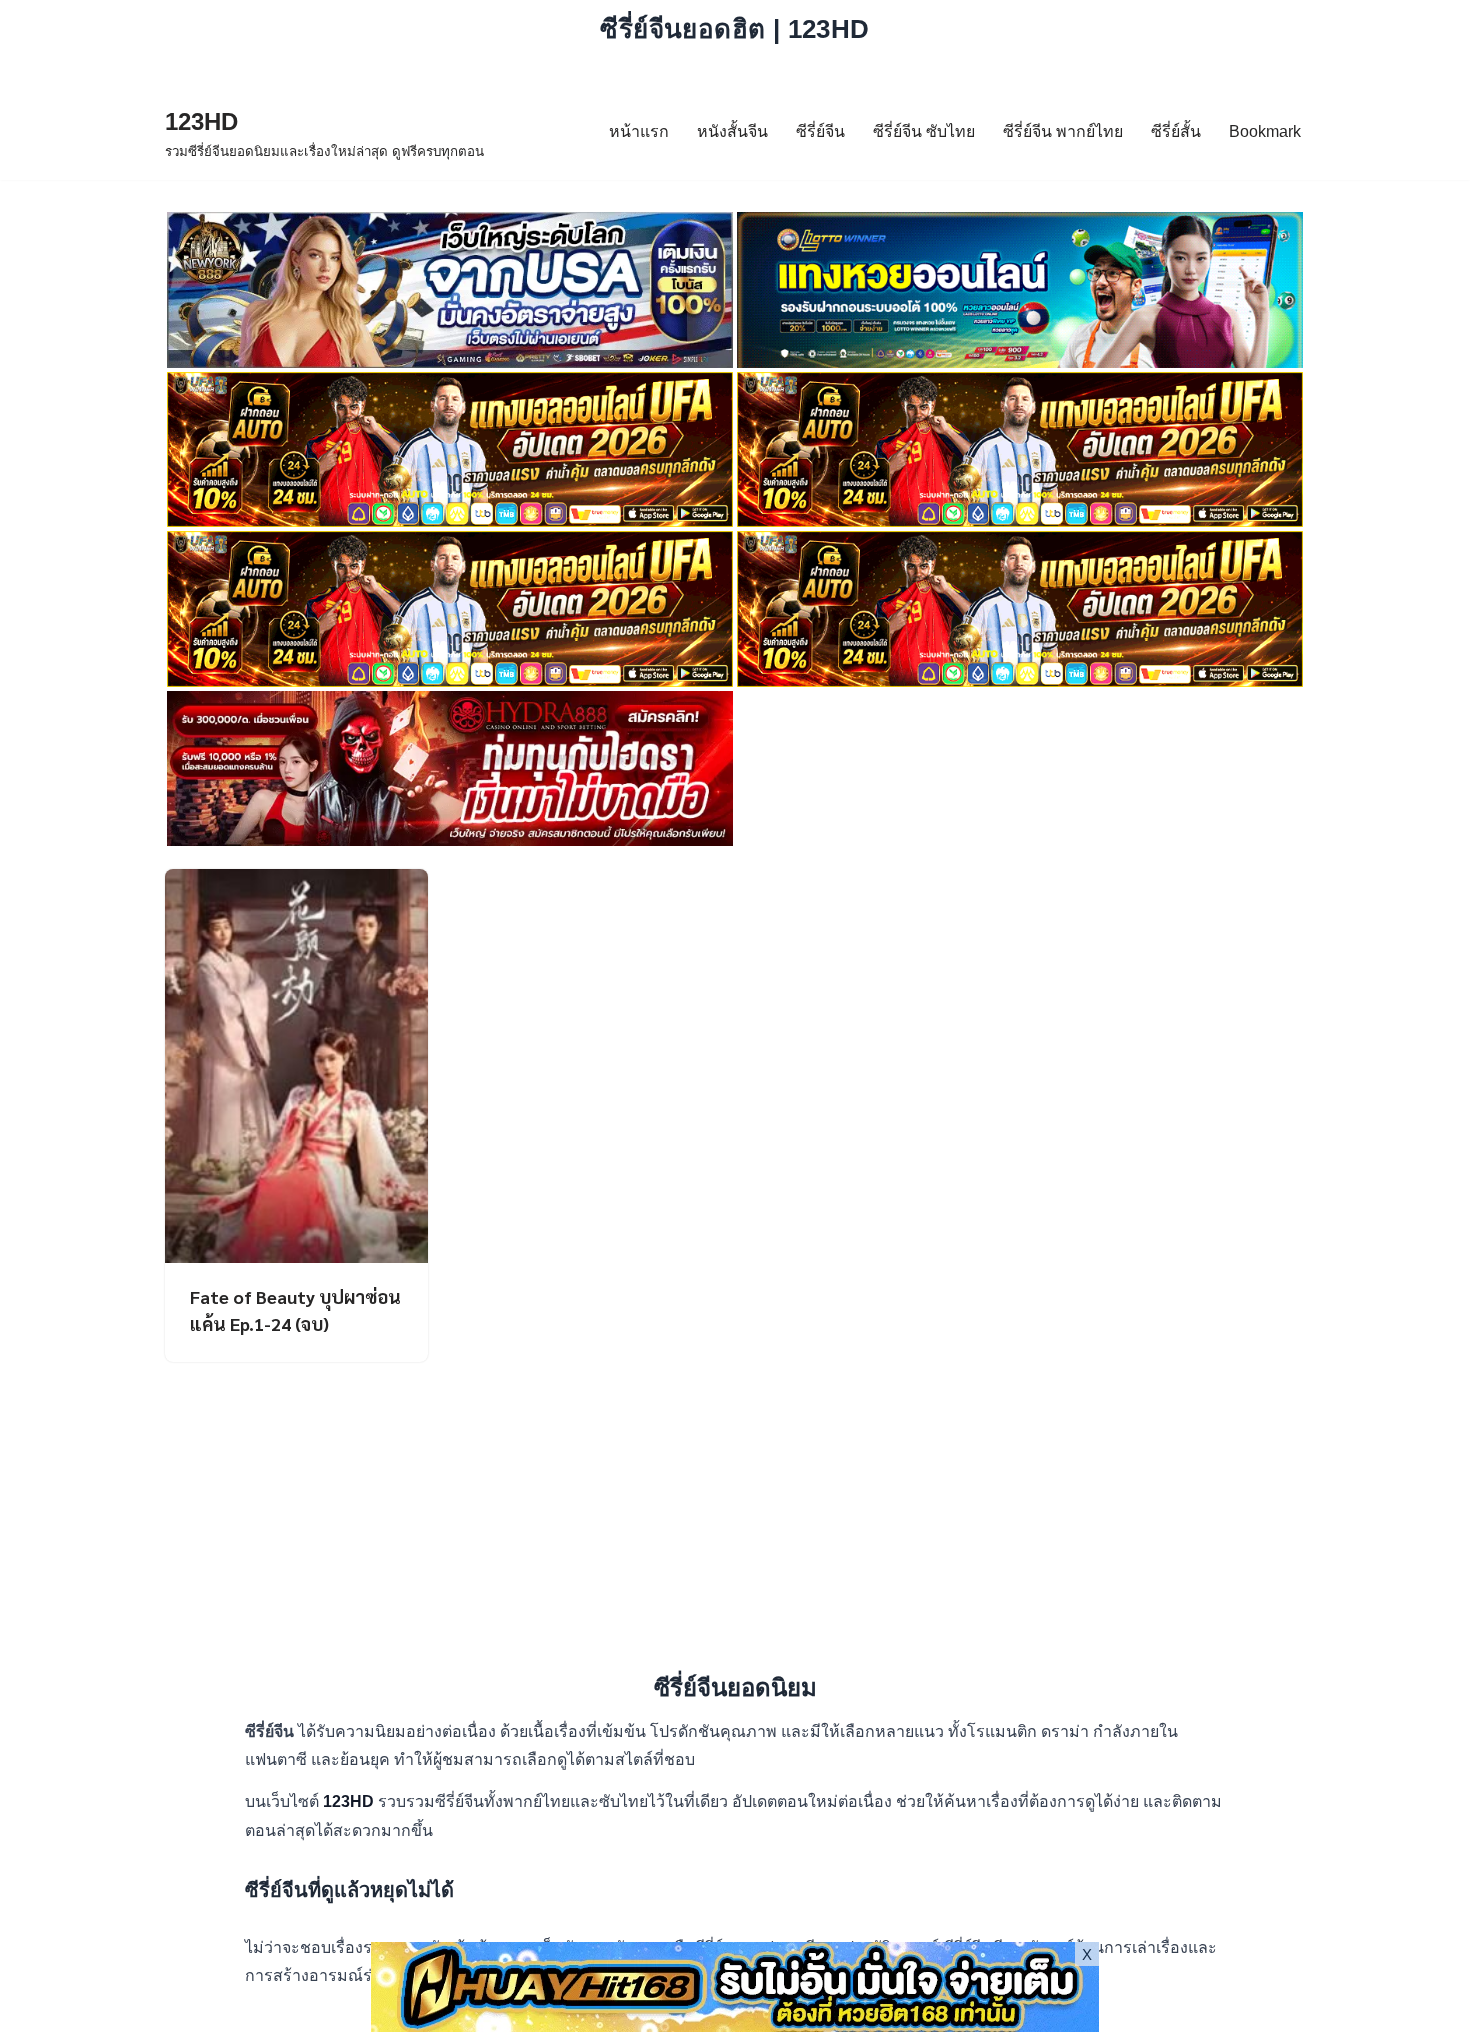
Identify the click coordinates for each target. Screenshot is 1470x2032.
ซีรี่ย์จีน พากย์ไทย (1063, 131)
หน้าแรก (639, 131)
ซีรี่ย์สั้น (1176, 131)
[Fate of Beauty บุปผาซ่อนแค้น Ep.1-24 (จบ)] (296, 1066)
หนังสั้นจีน (732, 131)
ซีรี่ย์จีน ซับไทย (924, 131)
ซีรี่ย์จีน (820, 131)
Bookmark (1265, 131)
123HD (350, 1801)
